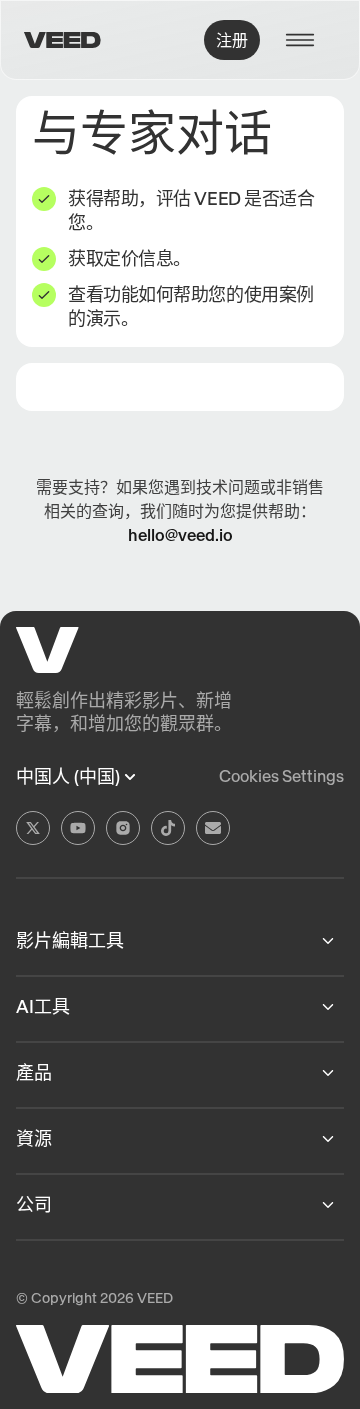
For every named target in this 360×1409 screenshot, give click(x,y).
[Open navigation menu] (306, 40)
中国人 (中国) (68, 777)
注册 (232, 40)
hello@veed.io (180, 535)
